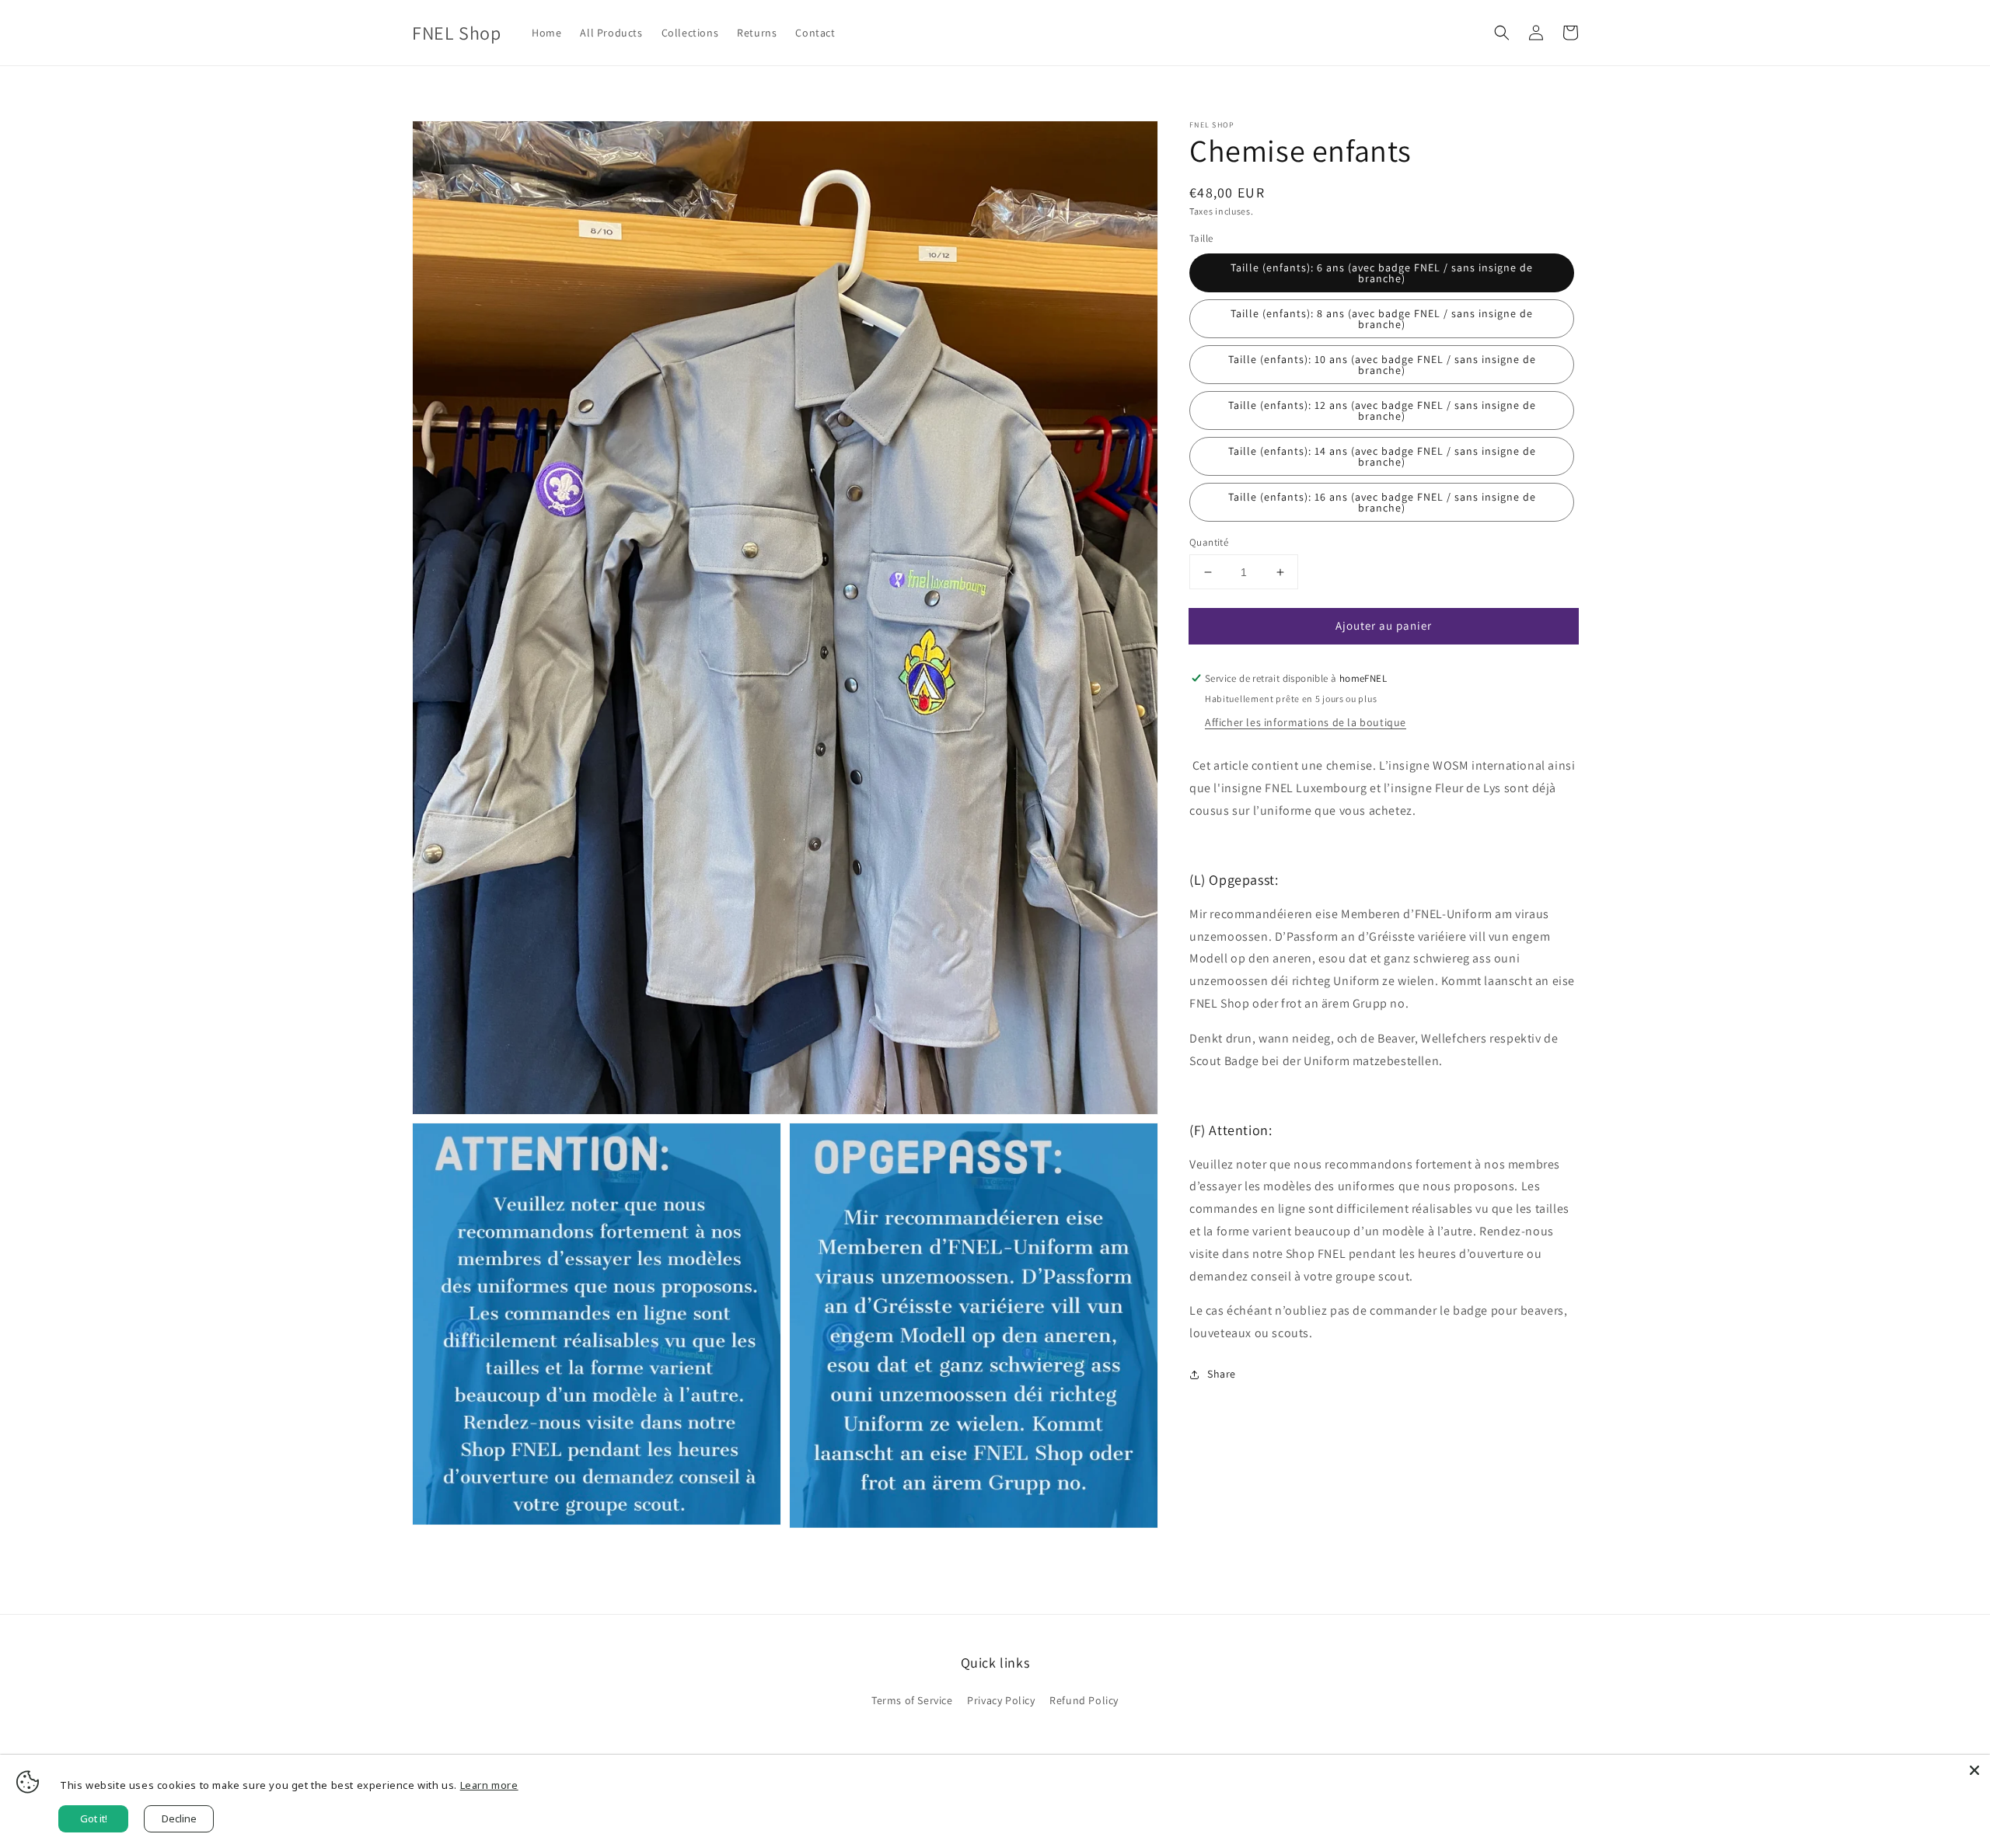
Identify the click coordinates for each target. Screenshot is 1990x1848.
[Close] (1974, 1770)
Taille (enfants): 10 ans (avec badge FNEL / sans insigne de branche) (1382, 365)
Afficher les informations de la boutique (1306, 722)
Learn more (489, 1785)
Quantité (1209, 542)
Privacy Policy (1001, 1700)
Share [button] (1222, 1374)
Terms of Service (912, 1700)
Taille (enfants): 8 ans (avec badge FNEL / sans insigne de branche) (1382, 319)
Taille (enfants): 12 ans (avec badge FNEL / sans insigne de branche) (1382, 410)
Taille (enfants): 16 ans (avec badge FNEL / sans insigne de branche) (1382, 502)
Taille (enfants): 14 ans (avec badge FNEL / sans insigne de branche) (1382, 456)
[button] (1502, 33)
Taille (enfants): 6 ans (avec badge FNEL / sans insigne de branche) (1382, 273)
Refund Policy (1084, 1700)
